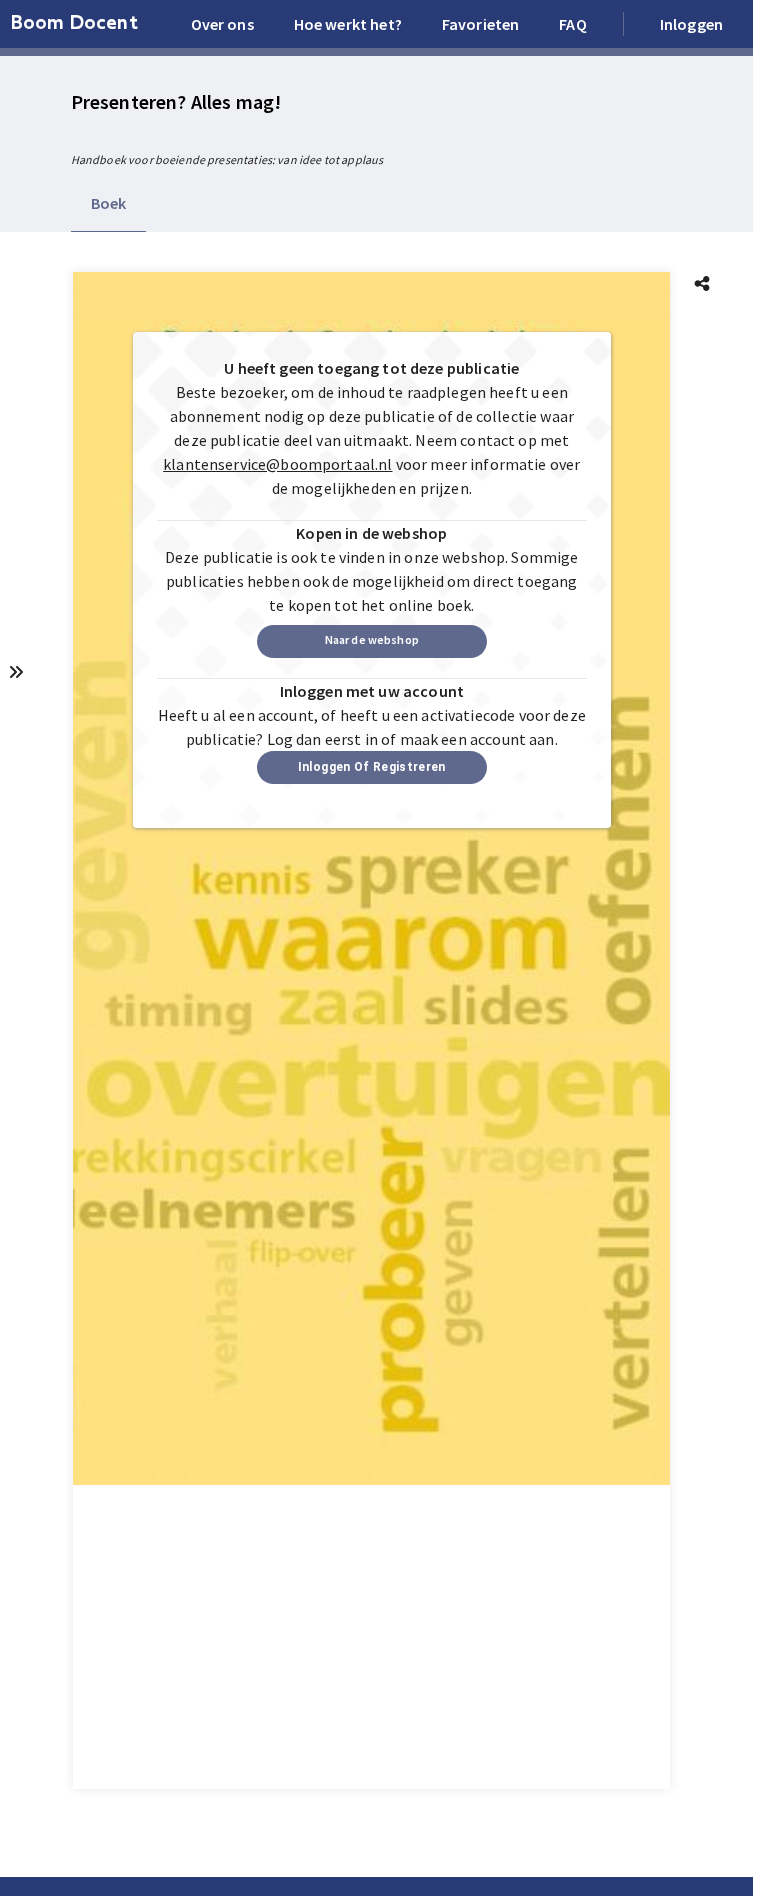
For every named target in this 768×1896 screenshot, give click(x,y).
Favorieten (481, 24)
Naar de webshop (372, 639)
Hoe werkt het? (348, 24)
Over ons (222, 24)
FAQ (572, 24)
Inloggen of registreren (372, 767)
